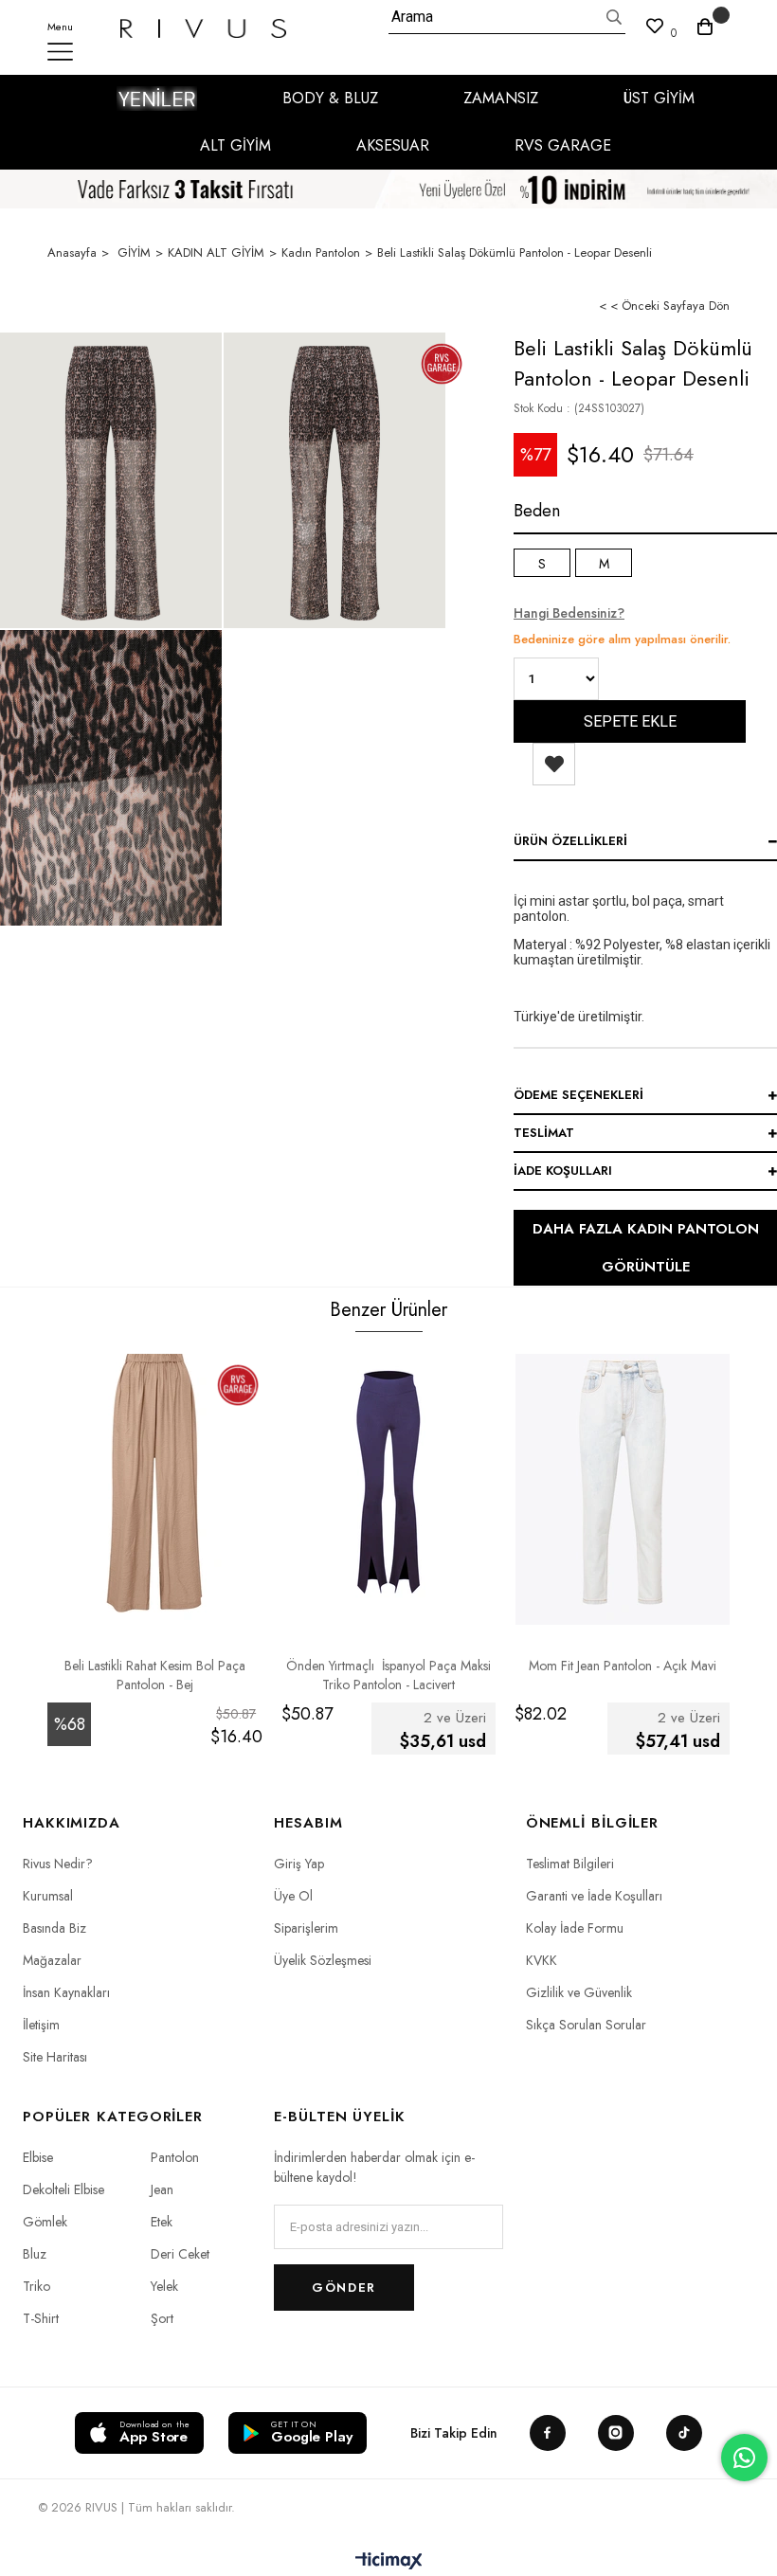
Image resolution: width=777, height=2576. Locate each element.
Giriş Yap (299, 1864)
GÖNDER (343, 2288)
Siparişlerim (306, 1928)
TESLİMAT (544, 1133)
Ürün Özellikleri (570, 841)
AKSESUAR (393, 145)
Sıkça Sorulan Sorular (586, 2025)
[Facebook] (548, 2433)
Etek (162, 2222)
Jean (162, 2189)
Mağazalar (52, 1960)
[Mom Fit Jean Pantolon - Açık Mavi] (622, 1483)
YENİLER (157, 99)
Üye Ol (293, 1896)
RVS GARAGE (563, 145)
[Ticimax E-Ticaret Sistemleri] (389, 2562)
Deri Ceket (180, 2254)
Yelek (164, 2286)
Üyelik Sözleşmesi (323, 1960)
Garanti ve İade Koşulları (594, 1896)
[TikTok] (684, 2433)
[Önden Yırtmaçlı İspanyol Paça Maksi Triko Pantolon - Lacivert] (389, 1483)
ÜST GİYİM (659, 98)
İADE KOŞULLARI (563, 1171)
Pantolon (175, 2157)
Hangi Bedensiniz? (569, 613)
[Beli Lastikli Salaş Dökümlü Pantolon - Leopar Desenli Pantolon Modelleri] (111, 480)
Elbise (38, 2157)
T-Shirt (41, 2318)
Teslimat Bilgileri (570, 1864)
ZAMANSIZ (501, 98)
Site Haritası (55, 2057)
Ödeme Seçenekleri (578, 1095)
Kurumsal (48, 1896)
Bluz (35, 2254)
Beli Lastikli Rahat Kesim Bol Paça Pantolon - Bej (155, 1675)
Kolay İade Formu (575, 1928)
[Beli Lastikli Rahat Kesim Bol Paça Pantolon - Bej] (155, 1483)
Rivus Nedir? (58, 1864)
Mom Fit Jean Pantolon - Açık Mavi (623, 1666)
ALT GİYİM (235, 145)
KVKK (542, 1960)
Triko (36, 2286)
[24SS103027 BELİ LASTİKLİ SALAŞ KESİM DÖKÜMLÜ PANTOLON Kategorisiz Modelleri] (111, 778)
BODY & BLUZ (330, 98)
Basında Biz (54, 1928)
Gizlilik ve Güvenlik (579, 1992)
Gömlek (45, 2222)
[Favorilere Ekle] (554, 764)
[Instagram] (616, 2433)
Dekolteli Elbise (63, 2189)
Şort (162, 2318)
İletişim (41, 2025)
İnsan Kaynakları (66, 1992)
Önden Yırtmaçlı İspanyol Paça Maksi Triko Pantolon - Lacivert (388, 1675)
